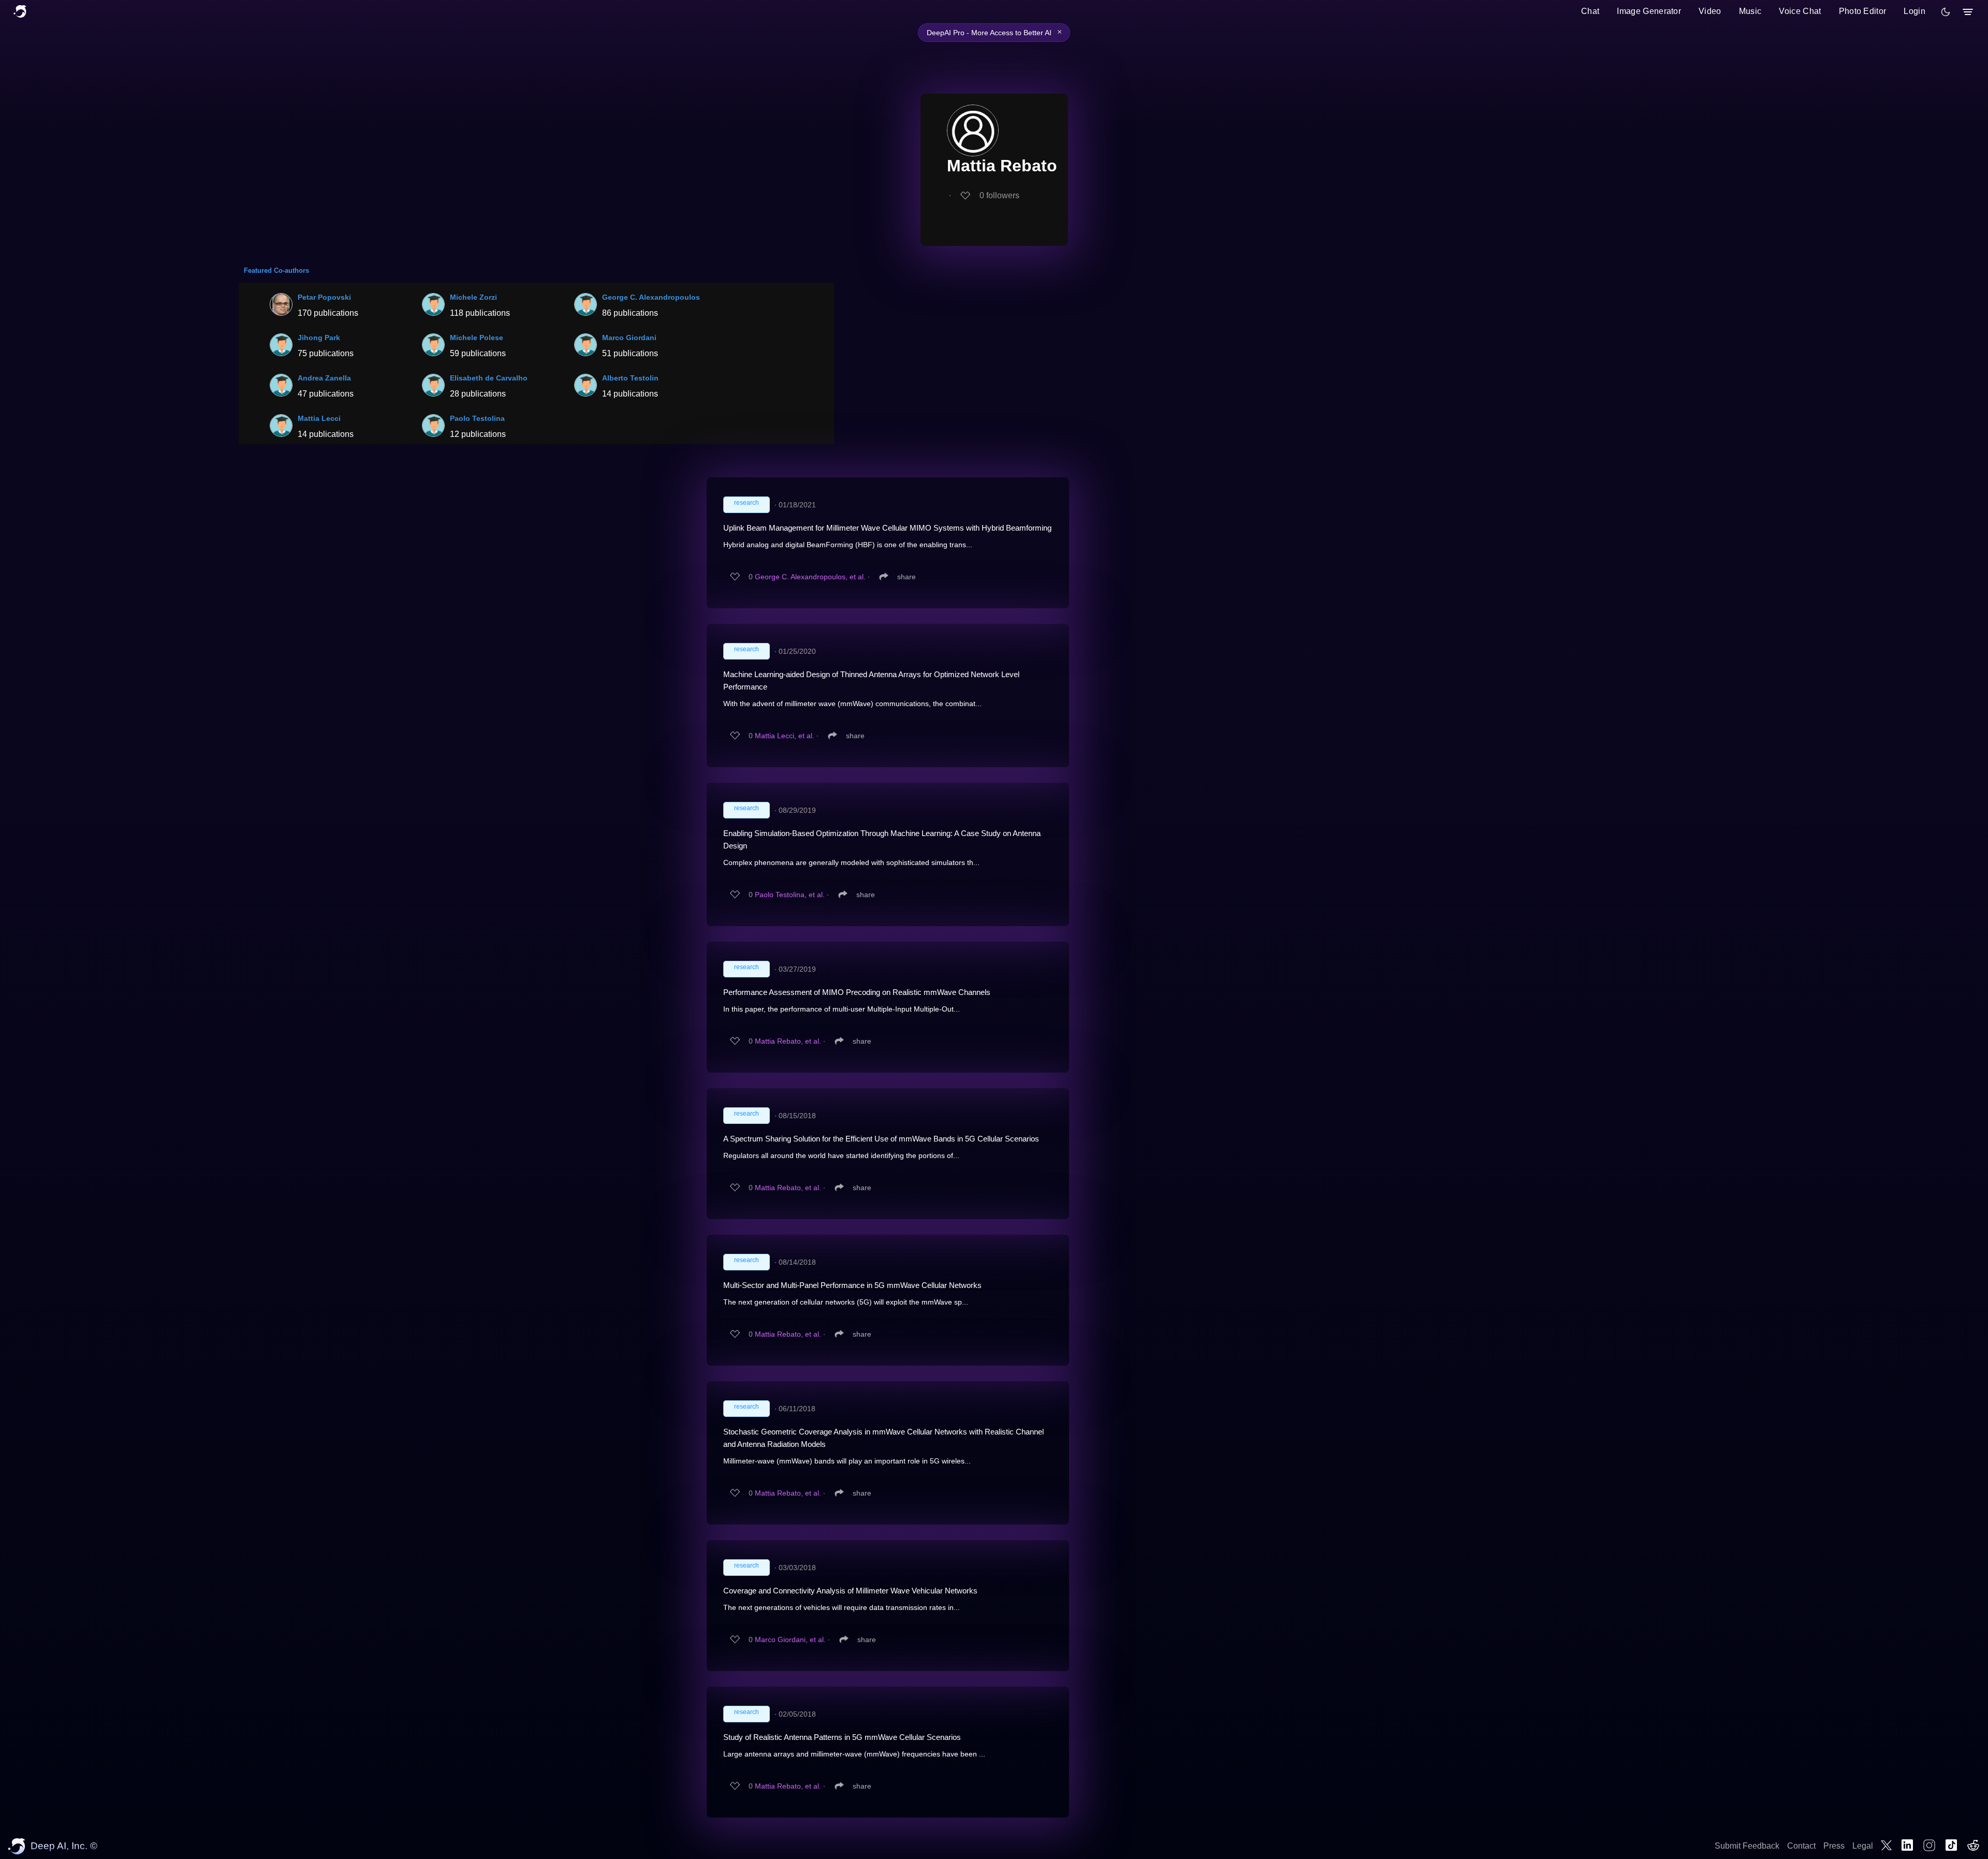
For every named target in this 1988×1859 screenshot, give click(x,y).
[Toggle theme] (1946, 12)
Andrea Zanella (324, 378)
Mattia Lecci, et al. (785, 736)
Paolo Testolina (477, 418)
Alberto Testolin (630, 378)
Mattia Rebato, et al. (788, 1041)
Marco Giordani (629, 338)
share (907, 577)
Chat (1590, 11)
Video (1710, 11)
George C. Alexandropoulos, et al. (810, 577)
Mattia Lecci (319, 418)
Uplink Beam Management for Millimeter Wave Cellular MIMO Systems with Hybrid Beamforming (887, 528)
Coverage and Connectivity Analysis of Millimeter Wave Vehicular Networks (850, 1591)
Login (1914, 11)
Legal (1863, 1846)
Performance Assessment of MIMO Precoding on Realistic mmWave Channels (857, 992)
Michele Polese (477, 338)
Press (1834, 1846)
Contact (1801, 1846)
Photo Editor (1863, 11)
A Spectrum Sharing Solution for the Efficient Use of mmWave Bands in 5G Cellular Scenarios (881, 1139)
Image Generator (1649, 11)
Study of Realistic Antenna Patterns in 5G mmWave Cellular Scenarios (842, 1737)
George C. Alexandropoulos (651, 297)
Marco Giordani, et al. (790, 1640)
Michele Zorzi (473, 297)
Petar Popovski (324, 297)
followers (999, 195)
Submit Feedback (1747, 1846)
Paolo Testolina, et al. (790, 895)
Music (1750, 11)
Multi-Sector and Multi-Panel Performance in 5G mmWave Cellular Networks (852, 1285)
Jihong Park (319, 338)
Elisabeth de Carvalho (489, 378)
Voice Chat (1800, 11)
